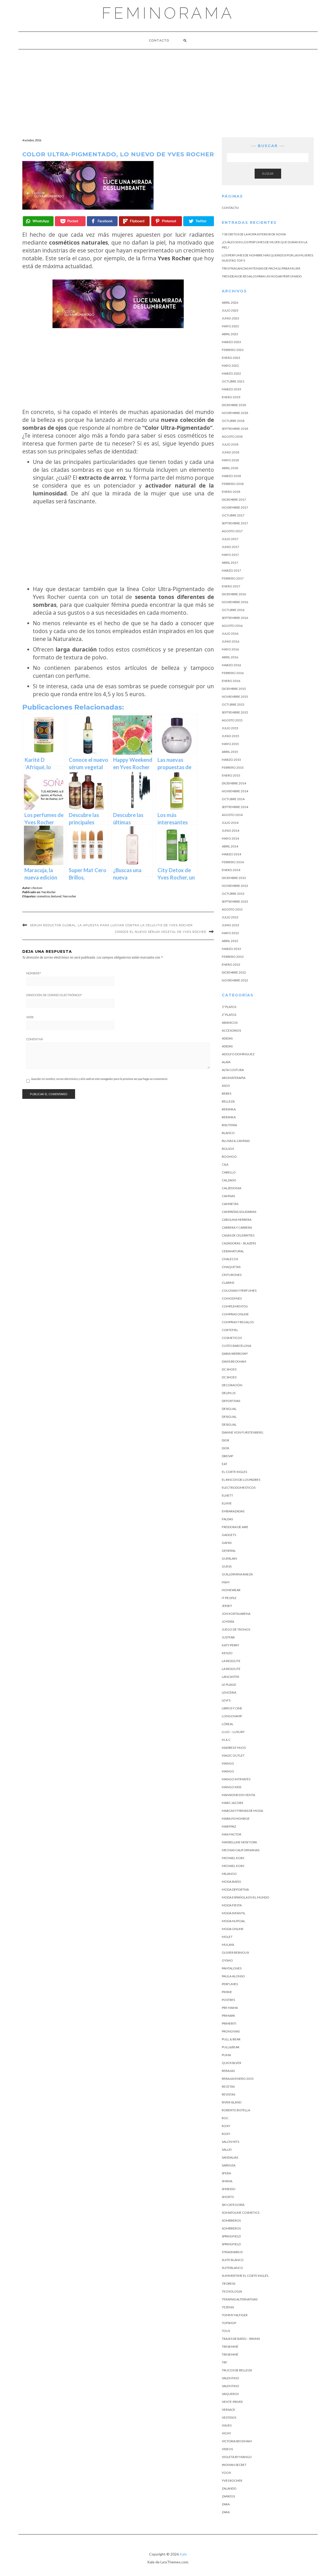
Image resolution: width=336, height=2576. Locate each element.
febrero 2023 (233, 350)
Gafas (227, 1543)
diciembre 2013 (234, 878)
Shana (227, 2181)
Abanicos (230, 1023)
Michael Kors (233, 1858)
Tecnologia (232, 2291)
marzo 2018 (231, 476)
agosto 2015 (232, 720)
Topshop (229, 2323)
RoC (225, 2118)
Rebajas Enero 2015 (238, 2079)
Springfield (231, 2236)
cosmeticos (43, 896)
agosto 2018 (232, 436)
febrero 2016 (233, 673)
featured (56, 896)
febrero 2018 (233, 484)
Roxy (226, 2126)
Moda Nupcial (233, 1921)
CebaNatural (233, 1251)
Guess (227, 1566)
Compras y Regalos (238, 1322)
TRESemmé (230, 2347)
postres (228, 2000)
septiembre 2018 (235, 429)
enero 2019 (231, 397)
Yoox (226, 2473)
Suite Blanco (233, 2260)
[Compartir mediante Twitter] (199, 221)
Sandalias (230, 2157)
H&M (226, 1582)
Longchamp (232, 1716)
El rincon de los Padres (241, 1480)
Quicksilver (232, 2063)
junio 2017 (230, 547)
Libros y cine (232, 1708)
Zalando (229, 2488)
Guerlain (229, 1558)
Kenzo (227, 1653)
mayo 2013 (230, 933)
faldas (227, 1519)
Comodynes (232, 1298)
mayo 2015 (230, 744)
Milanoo (229, 1874)
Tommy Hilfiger (235, 2315)
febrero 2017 (233, 578)
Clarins (228, 1283)
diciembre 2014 (234, 783)
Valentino (230, 2378)
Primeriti (229, 2023)
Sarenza (229, 2165)
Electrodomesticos (239, 1488)
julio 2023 (230, 310)
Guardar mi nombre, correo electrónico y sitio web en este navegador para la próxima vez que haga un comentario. (99, 1079)
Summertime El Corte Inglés (245, 2276)
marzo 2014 (231, 854)
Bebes (227, 1093)
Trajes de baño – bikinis (241, 2339)
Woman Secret (234, 2465)
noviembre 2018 (235, 413)
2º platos (229, 1015)
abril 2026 (230, 302)
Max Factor (232, 1834)
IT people (229, 1598)
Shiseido (229, 2189)
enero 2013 (231, 964)
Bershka (229, 1109)
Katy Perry (230, 1645)
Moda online (233, 1929)
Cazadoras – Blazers (239, 1243)
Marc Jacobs (232, 1803)
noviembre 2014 (235, 791)
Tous (226, 2331)
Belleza (228, 1101)
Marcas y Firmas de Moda (242, 1811)
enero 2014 (231, 870)
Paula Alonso (233, 1976)
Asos (226, 1086)
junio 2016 (230, 641)
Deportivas (231, 1401)
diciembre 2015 (234, 689)
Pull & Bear (231, 2039)
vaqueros (230, 2394)
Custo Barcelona (237, 1346)
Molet (227, 1937)
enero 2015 (231, 775)
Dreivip (227, 1456)
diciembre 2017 (234, 500)
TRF (225, 2362)
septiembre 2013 (235, 901)
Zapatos (228, 2496)
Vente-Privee (232, 2402)
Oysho (227, 1960)
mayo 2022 (230, 366)
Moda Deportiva (235, 1889)
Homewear (231, 1590)
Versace (229, 2410)
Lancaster (230, 1677)
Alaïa (226, 1062)
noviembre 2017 (235, 507)
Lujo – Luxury (233, 1732)
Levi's (226, 1700)
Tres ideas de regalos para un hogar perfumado (262, 276)
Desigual (229, 1409)
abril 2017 (230, 563)
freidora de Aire (235, 1527)
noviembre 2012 (235, 980)
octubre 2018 (233, 421)
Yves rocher (69, 896)
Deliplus (229, 1393)
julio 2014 (230, 823)
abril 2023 (230, 334)
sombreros (231, 2228)
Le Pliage (229, 1685)
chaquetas (231, 1267)
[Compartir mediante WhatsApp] (38, 221)
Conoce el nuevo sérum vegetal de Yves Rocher (161, 932)
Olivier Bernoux (235, 1952)
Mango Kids (232, 1787)
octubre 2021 (233, 381)
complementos (235, 1306)
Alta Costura (233, 1070)
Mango (228, 1763)
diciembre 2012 (234, 972)
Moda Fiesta (232, 1905)
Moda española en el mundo (246, 1897)
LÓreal (228, 1724)
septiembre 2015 (235, 712)
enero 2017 (231, 586)
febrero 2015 (233, 767)
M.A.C (226, 1740)
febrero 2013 (233, 957)
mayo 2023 (230, 326)
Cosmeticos (232, 1338)
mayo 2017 (230, 555)
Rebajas (228, 2071)
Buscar (268, 174)
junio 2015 (230, 736)
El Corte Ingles (234, 1472)
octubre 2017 (233, 515)
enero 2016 (231, 681)
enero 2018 (231, 492)
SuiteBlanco (232, 2268)
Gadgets (229, 1535)
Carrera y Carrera (237, 1227)
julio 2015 (230, 728)
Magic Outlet (233, 1755)
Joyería (228, 1621)
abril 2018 (230, 468)
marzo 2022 (231, 373)
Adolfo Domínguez (238, 1054)
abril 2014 (230, 846)
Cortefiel (230, 1330)
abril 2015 (230, 752)
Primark (229, 2016)
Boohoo (229, 1157)
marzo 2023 (231, 342)
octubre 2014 (233, 799)
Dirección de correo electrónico (54, 995)
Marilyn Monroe (236, 1819)
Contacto (159, 40)
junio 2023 (230, 318)
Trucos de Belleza (237, 2370)
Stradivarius (232, 2252)
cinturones (232, 1275)
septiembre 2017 (235, 523)
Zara (226, 2504)
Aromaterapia (234, 1078)
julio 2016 (230, 633)
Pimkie (227, 1992)
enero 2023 (231, 358)
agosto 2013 (232, 909)
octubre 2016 (233, 610)
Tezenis (228, 2307)
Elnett (227, 1495)
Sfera (226, 2173)
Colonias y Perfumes (239, 1290)
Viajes (227, 2425)
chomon (37, 888)
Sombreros (231, 2220)
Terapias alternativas (240, 2299)
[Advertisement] (168, 89)
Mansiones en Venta (238, 1795)
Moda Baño (232, 1882)
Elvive (227, 1503)
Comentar (35, 1039)
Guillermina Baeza (237, 1574)
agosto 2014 (232, 815)
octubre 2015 (233, 704)
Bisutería (229, 1125)
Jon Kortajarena (236, 1614)
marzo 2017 (231, 570)
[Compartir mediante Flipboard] (134, 221)
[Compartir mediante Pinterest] (167, 221)
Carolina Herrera (237, 1220)
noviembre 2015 (235, 697)
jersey (227, 1606)
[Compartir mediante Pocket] (70, 221)
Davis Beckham (234, 1361)
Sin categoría (233, 2205)
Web (30, 1017)
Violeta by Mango (237, 2457)
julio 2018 (230, 444)
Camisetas (230, 1204)
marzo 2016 (231, 665)
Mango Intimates (236, 1779)
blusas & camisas (236, 1141)
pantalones (232, 1968)
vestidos (229, 2417)
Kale (183, 2554)
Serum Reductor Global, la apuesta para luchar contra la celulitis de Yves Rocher (111, 925)
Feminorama (168, 13)
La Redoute (231, 1661)
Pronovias (231, 2031)
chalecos (230, 1259)
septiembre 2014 (235, 807)
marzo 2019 (231, 389)
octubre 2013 (233, 894)
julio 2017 (230, 539)
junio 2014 (230, 831)
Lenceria (229, 1692)
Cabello (229, 1172)
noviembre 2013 (235, 886)
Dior (225, 1440)
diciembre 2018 (234, 405)
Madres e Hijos (234, 1748)
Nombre (34, 973)
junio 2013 (230, 925)
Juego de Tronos (236, 1629)
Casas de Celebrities (238, 1235)
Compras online (235, 1314)
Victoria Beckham (237, 2441)
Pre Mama (230, 2008)
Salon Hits (230, 2142)
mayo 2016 (230, 649)
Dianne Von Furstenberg (243, 1432)
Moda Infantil (234, 1913)
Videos (227, 2449)
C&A (225, 1164)
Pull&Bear (231, 2047)
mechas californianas (241, 1850)
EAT (225, 1464)
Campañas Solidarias (239, 1212)
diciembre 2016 (234, 594)
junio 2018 (230, 452)
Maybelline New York (240, 1842)
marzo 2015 (231, 760)
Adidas (227, 1038)
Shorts (228, 2197)
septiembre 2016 (235, 618)
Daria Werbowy (235, 1354)
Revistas (229, 2094)
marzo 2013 (231, 949)
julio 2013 (230, 917)
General (229, 1551)
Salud (227, 2150)
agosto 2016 (232, 626)
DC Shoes (229, 1369)
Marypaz (229, 1826)
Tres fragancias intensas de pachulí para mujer (261, 268)
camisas (228, 1196)
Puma (226, 2055)
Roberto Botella (236, 2110)
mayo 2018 (230, 460)
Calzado (229, 1180)
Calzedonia (232, 1188)
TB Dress (229, 2283)
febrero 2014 (233, 862)
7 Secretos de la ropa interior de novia (254, 234)
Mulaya (228, 1945)
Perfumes (230, 1984)
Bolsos (228, 1149)
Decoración (232, 1385)
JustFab (228, 1637)
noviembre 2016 (235, 602)
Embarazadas (233, 1511)
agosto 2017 (232, 531)
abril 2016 (230, 657)
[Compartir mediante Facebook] (102, 221)
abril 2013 (230, 941)
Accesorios (231, 1030)
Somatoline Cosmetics (241, 2213)
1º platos (229, 1007)
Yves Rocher (48, 892)
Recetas (228, 2086)
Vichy (226, 2433)
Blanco (228, 1133)
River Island (232, 2102)
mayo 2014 (230, 838)
